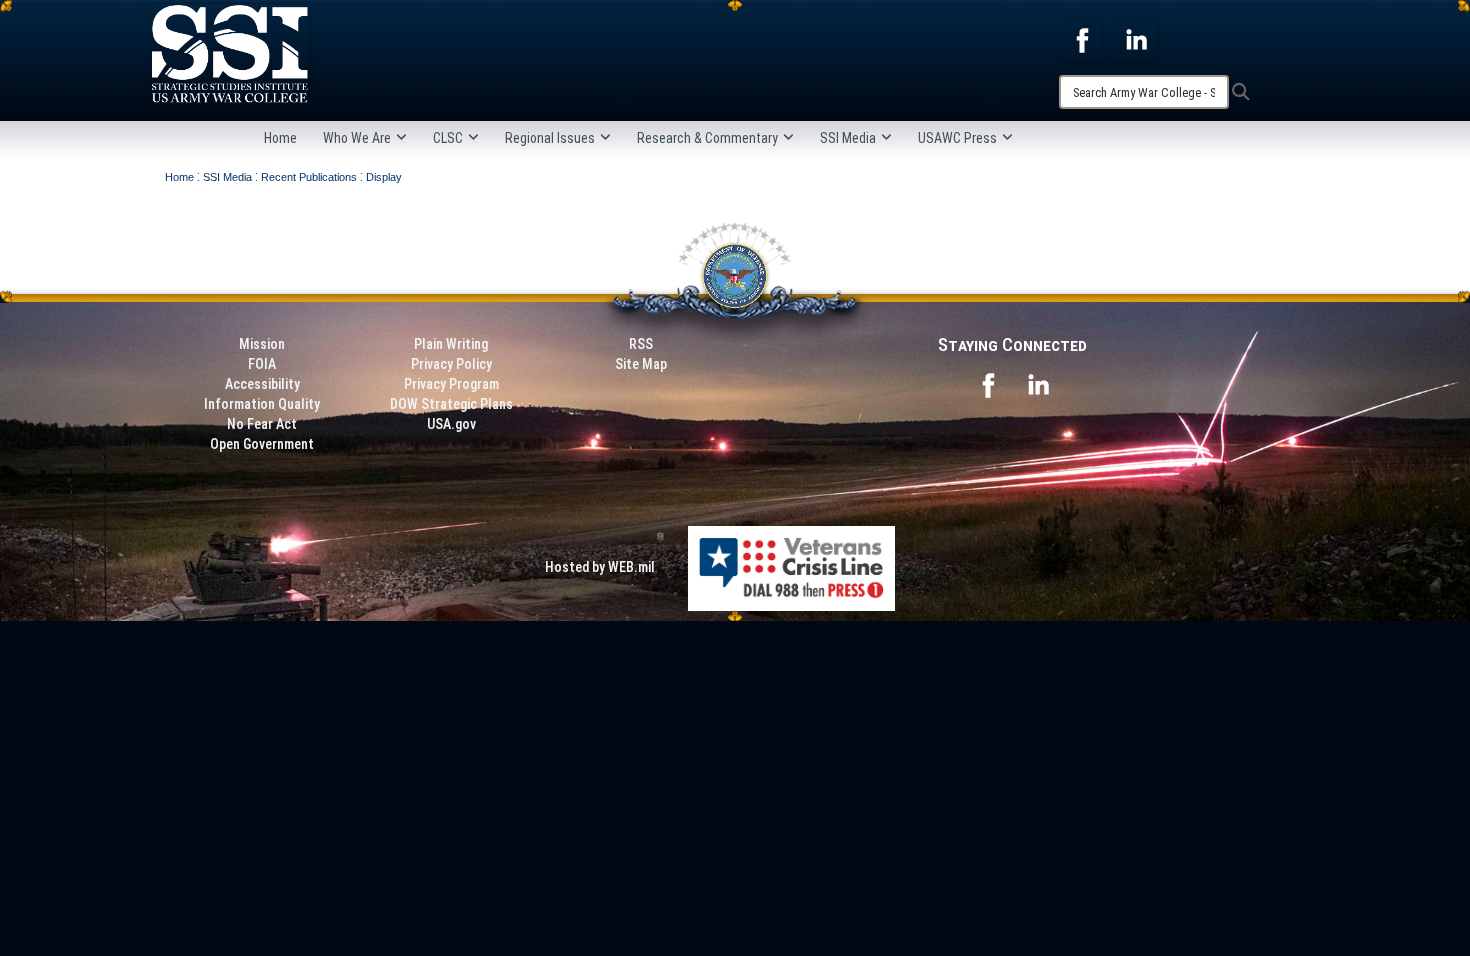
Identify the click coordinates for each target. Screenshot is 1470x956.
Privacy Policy (451, 364)
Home (280, 138)
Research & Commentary (707, 138)
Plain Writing (451, 344)
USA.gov (451, 424)
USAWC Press (957, 138)
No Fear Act (262, 424)
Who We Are (357, 138)
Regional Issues (550, 138)
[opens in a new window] (1082, 39)
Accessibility (262, 384)
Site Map (641, 364)
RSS (641, 344)
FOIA (262, 364)
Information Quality (262, 404)
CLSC (448, 138)
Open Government (262, 444)
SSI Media (848, 138)
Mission (262, 344)
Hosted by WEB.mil (600, 567)
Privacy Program (451, 384)
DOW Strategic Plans (451, 404)
